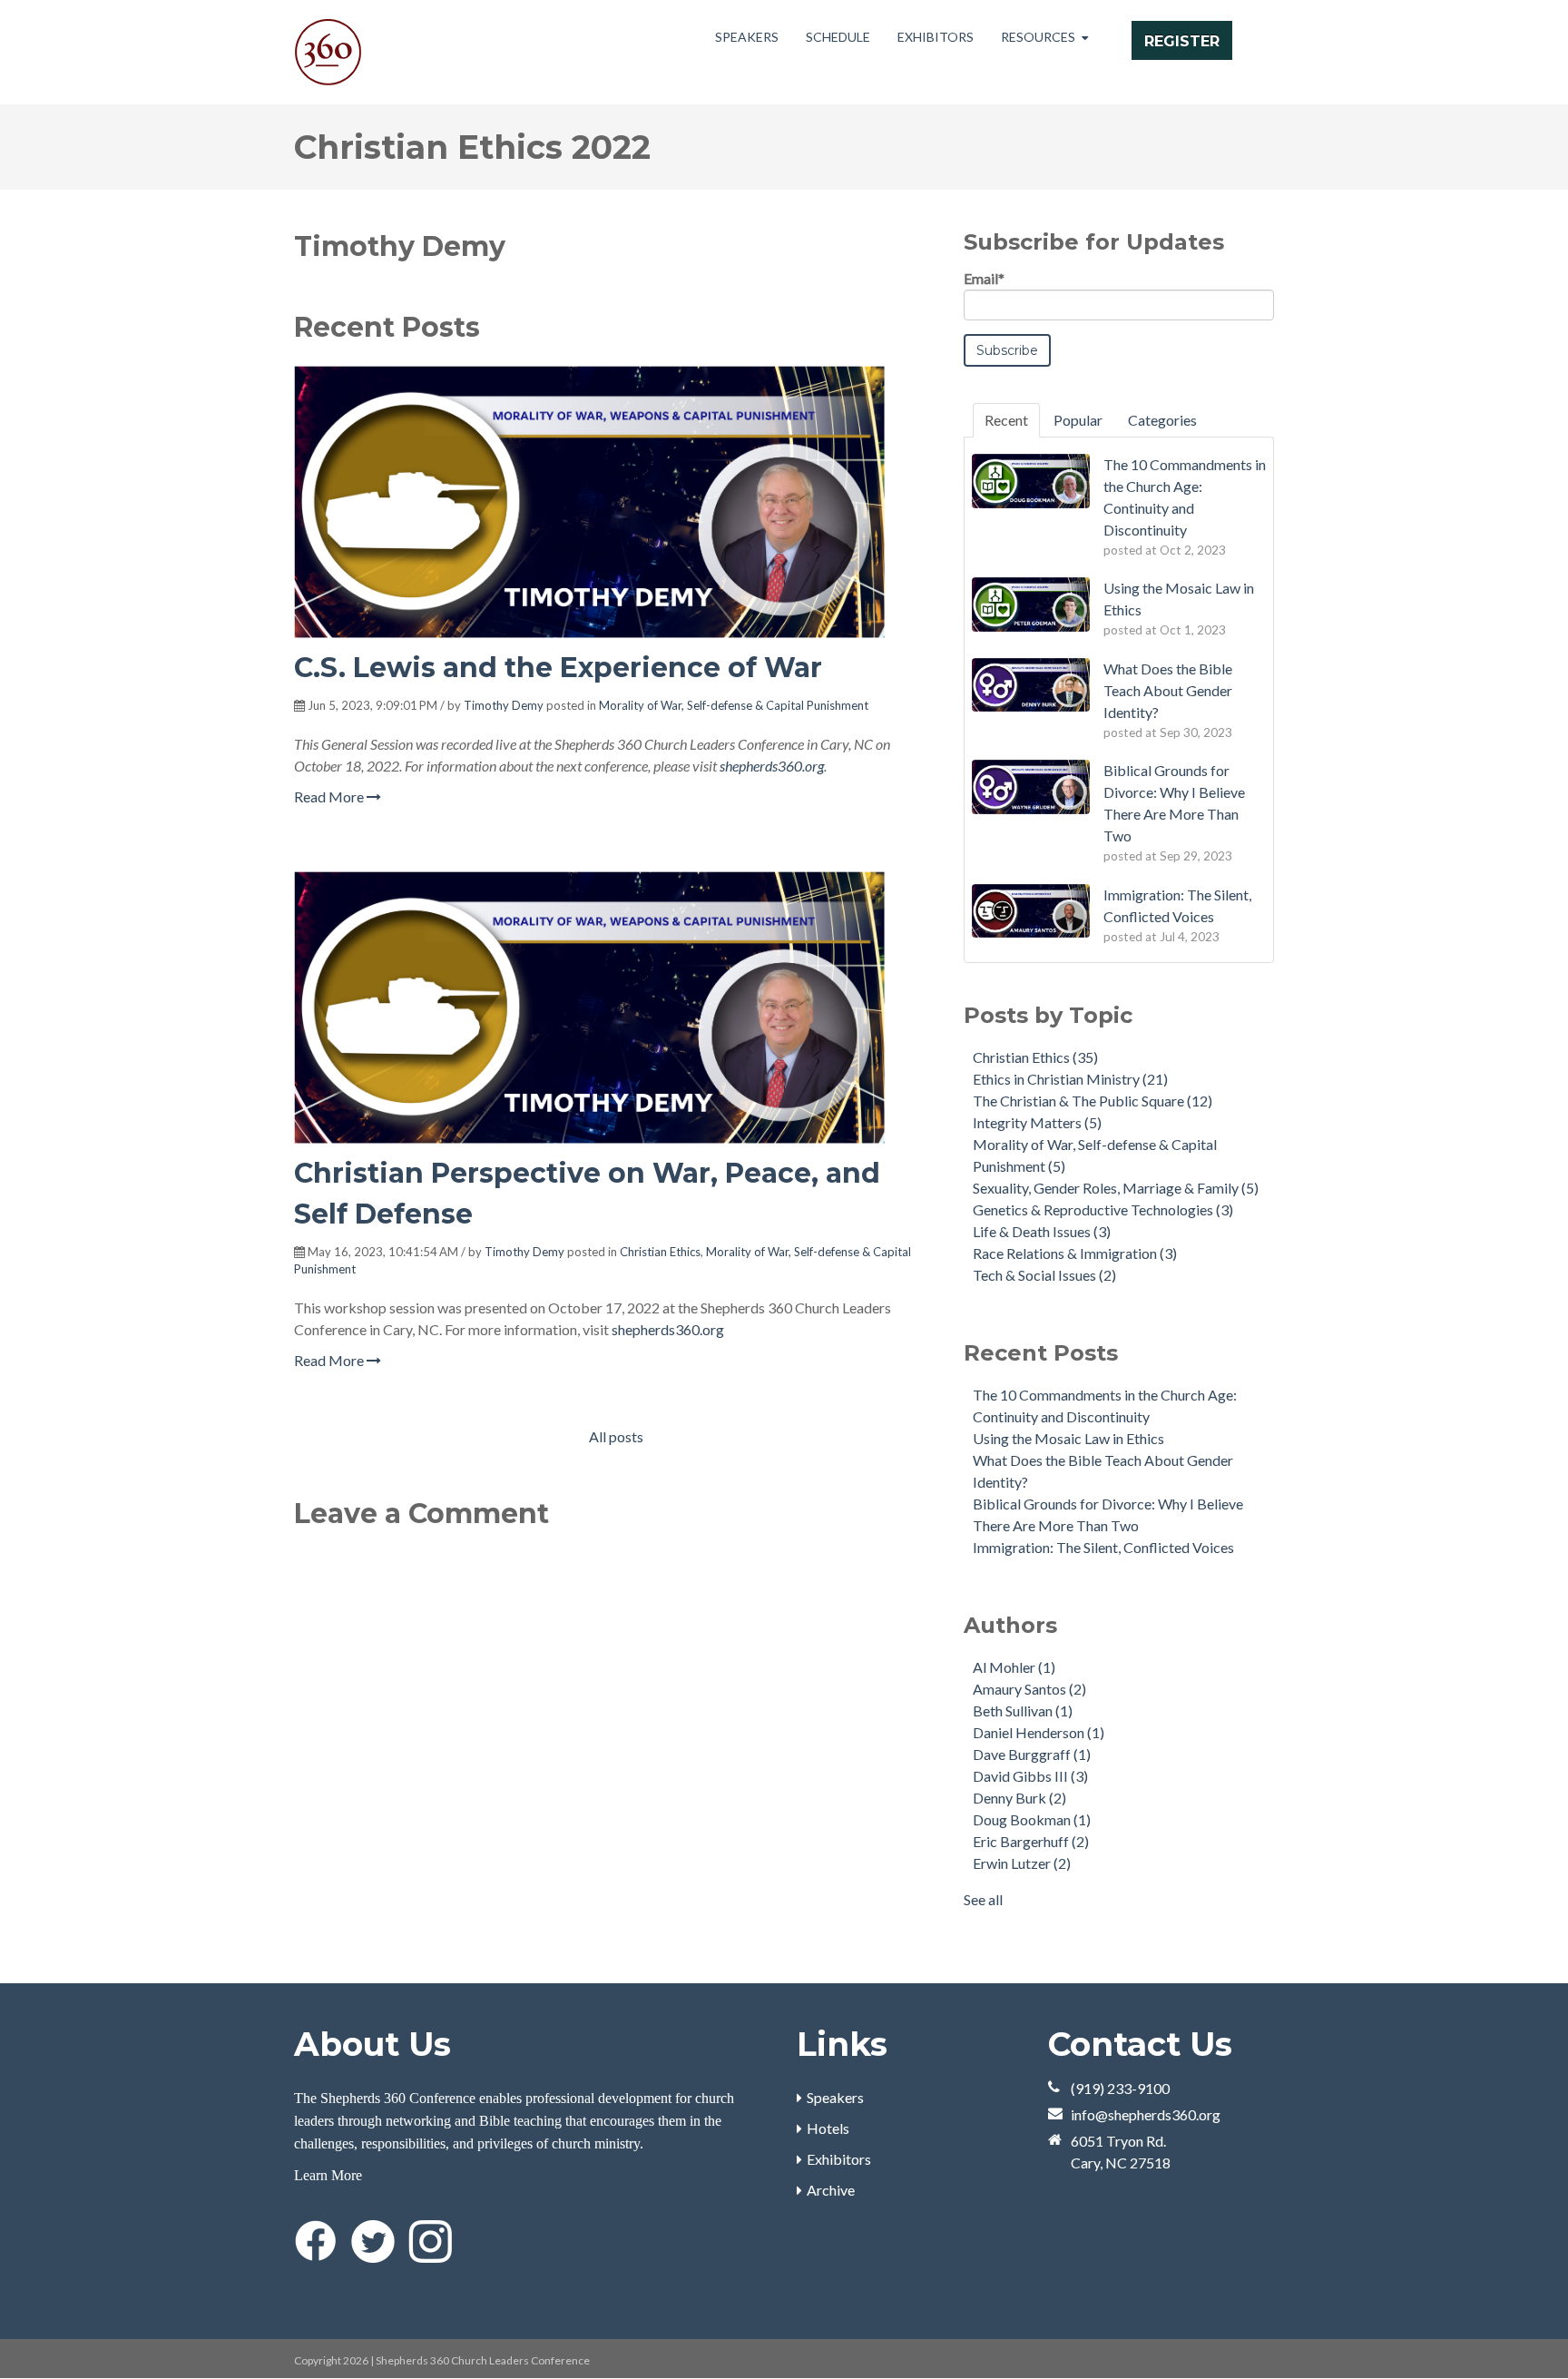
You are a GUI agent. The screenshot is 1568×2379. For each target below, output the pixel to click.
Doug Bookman (1032, 1819)
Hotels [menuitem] (828, 2128)
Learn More (328, 2175)
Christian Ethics (660, 1252)
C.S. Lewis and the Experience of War (558, 668)
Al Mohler (1014, 1667)
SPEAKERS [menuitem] (747, 37)
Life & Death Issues (1042, 1231)
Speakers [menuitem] (835, 2097)
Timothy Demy (504, 705)
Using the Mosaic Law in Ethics (1068, 1438)
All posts (616, 1436)
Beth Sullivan (1023, 1711)
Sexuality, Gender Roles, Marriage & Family (1116, 1188)
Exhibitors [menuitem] (839, 2159)
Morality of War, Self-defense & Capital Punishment (734, 705)
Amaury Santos (1029, 1689)
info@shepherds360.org (1146, 2114)
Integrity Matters (1037, 1122)
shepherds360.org (772, 766)
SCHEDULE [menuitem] (838, 37)
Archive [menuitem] (831, 2190)
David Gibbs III (1030, 1776)
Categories (1162, 420)
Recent (1006, 420)
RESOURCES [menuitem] (1038, 37)
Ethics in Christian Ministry (1070, 1079)
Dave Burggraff (1032, 1754)
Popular (1078, 420)
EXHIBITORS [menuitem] (936, 37)
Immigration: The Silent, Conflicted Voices (1103, 1547)
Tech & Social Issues (1044, 1275)
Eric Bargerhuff (1031, 1841)
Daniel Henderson (1039, 1732)
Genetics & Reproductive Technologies (1103, 1209)
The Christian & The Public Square (1093, 1101)
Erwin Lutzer (1022, 1863)
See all (983, 1899)
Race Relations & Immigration (1075, 1253)
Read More (330, 796)
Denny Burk (1019, 1798)
